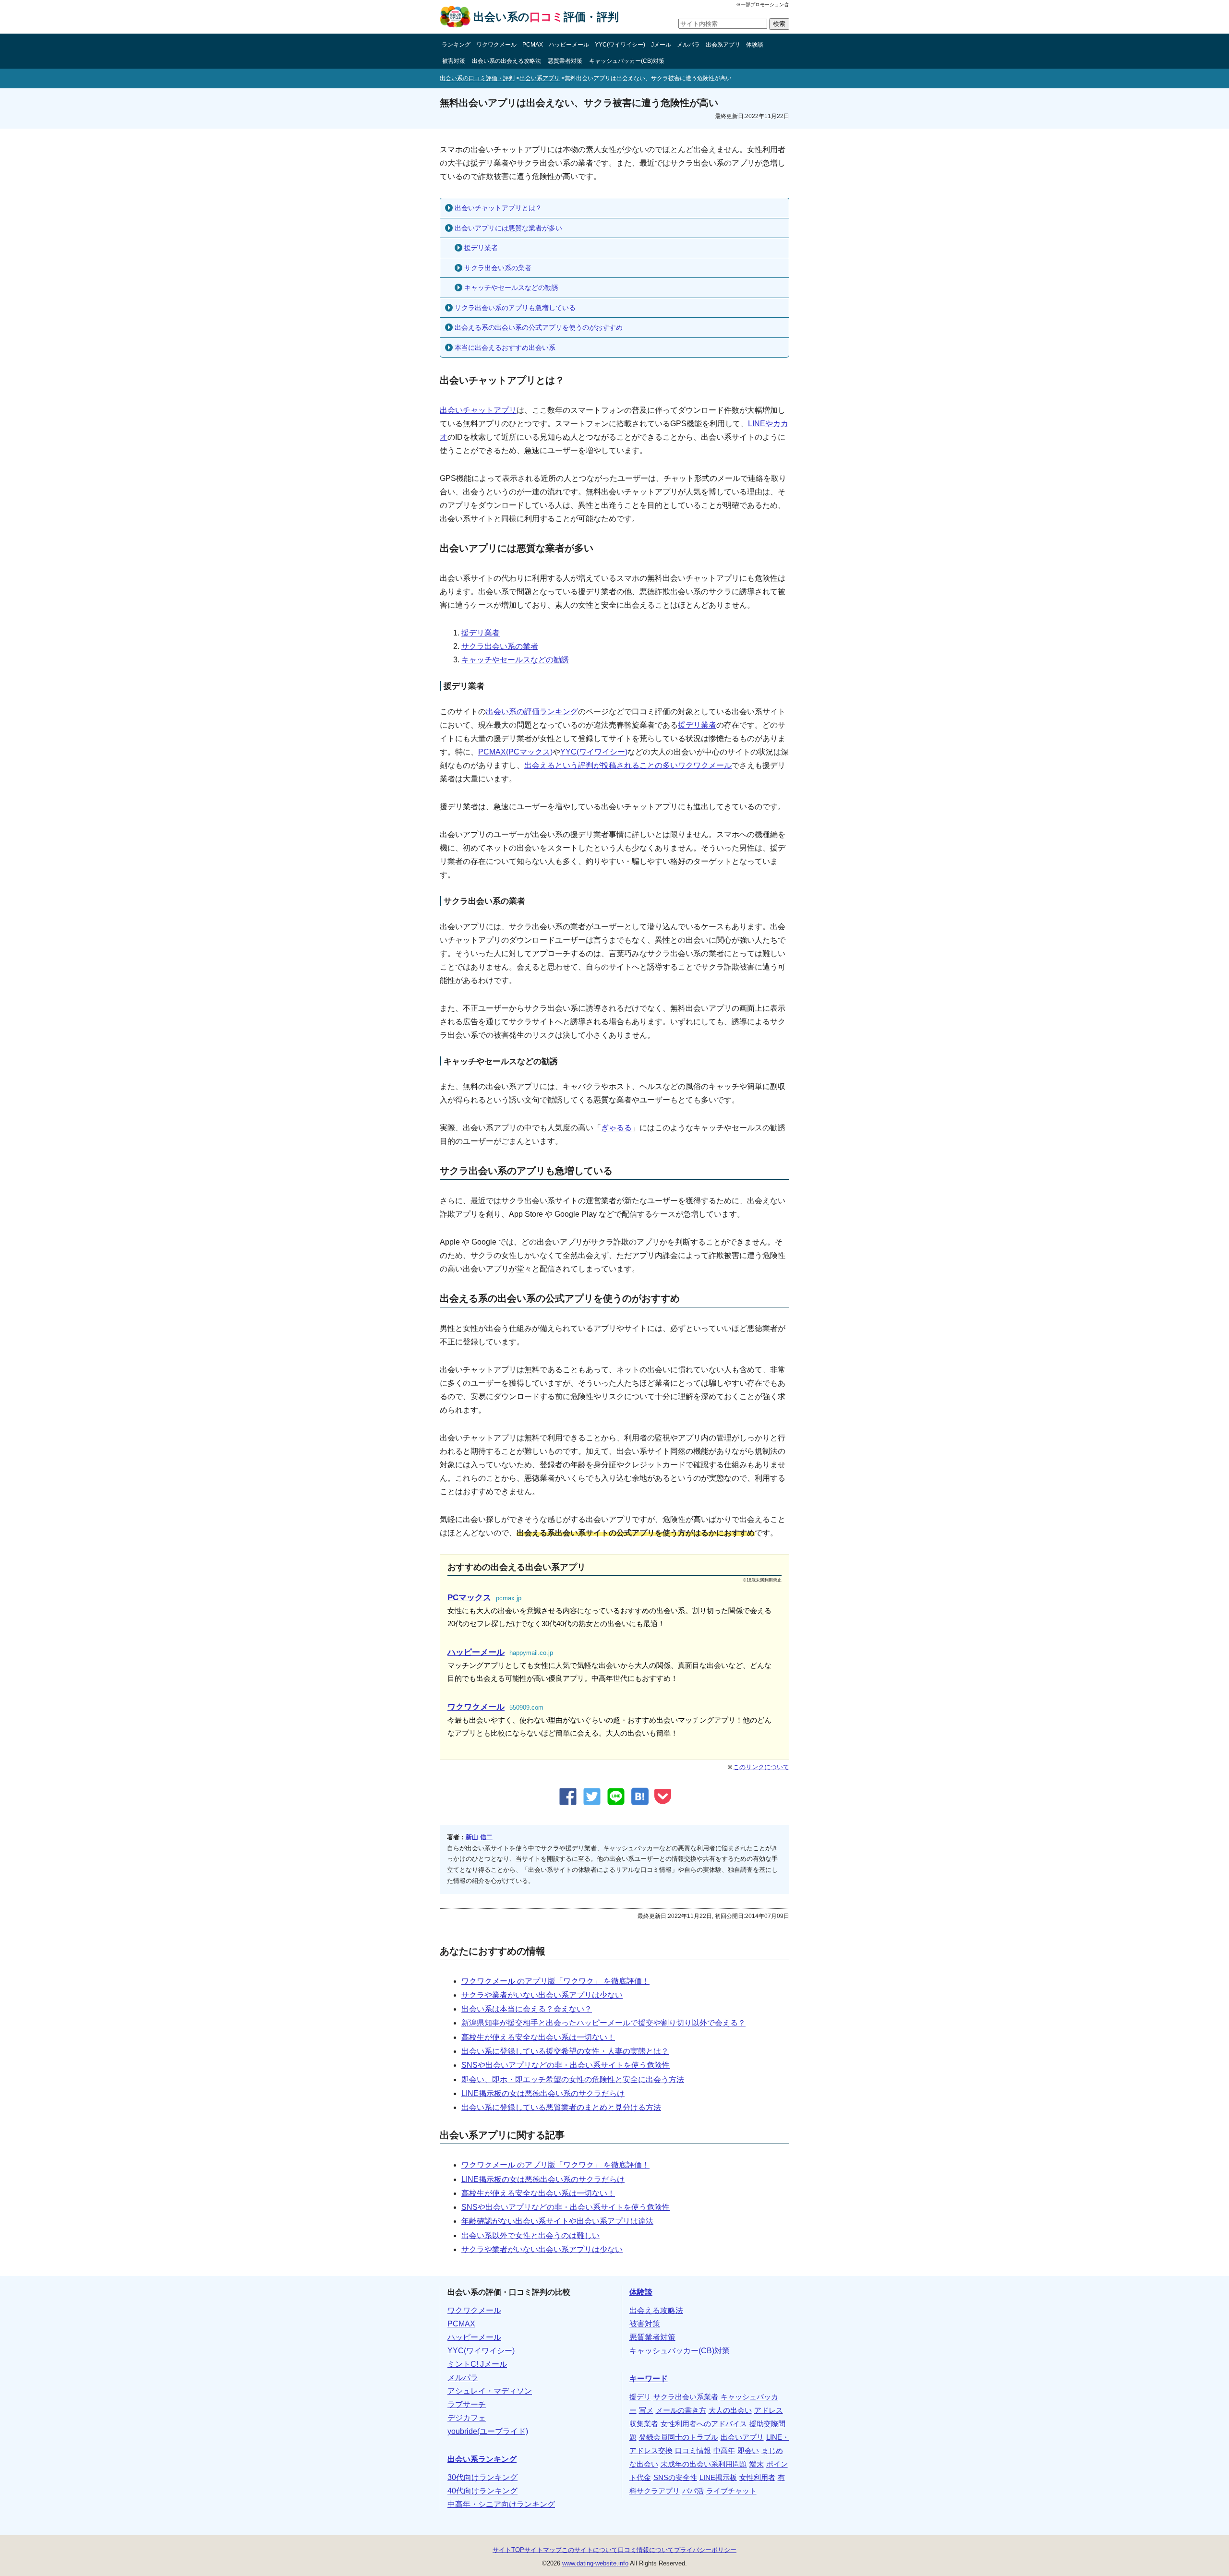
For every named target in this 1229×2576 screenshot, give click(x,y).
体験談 (755, 45)
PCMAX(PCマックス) (515, 752)
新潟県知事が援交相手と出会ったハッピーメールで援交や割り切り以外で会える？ (603, 2023)
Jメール (661, 45)
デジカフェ (467, 2418)
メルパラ (688, 45)
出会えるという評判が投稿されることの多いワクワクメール (628, 765)
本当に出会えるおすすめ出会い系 (505, 347)
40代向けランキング (482, 2491)
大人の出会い (730, 2410)
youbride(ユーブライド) (488, 2431)
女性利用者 (757, 2478)
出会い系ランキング (482, 2459)
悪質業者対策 (565, 61)
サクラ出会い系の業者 (498, 268)
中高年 (724, 2451)
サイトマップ (543, 2550)
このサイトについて (590, 2550)
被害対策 (454, 61)
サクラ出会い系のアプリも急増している (515, 308)
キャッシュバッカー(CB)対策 (627, 61)
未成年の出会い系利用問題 (704, 2464)
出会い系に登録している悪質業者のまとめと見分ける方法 (561, 2107)
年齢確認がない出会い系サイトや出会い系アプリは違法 (557, 2221)
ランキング (456, 45)
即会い (748, 2451)
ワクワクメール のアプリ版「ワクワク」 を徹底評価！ (555, 1981)
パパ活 (693, 2491)
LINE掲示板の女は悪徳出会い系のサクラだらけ (543, 2093)
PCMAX (533, 45)
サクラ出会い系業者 (686, 2397)
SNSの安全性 (675, 2478)
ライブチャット (731, 2491)
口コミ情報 (693, 2451)
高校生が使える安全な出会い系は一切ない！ (538, 2037)
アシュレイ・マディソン (490, 2391)
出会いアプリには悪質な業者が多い (508, 228)
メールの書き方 (681, 2410)
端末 (757, 2464)
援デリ (640, 2397)
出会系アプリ (723, 45)
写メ (646, 2410)
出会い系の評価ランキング (532, 712)
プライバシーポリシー (705, 2550)
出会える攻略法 (656, 2310)
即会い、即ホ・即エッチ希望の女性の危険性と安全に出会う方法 (573, 2079)
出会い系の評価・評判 (546, 17)
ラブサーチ (467, 2404)
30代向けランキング (482, 2477)
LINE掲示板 (718, 2478)
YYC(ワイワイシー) (620, 45)
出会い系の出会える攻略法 (506, 61)
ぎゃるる (616, 1128)
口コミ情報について (646, 2550)
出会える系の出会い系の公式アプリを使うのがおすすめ (539, 327)
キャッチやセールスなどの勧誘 (511, 288)
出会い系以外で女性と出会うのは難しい (530, 2235)
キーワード (649, 2378)
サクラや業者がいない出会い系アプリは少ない (542, 1995)
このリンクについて (761, 1767)
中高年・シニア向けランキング (501, 2504)
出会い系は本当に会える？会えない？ (527, 2009)
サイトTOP (508, 2550)
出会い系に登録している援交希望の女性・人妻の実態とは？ (565, 2051)
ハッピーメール (569, 45)
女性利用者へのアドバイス (704, 2424)
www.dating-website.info (595, 2563)
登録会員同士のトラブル (679, 2437)
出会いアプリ (742, 2437)
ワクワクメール (496, 45)
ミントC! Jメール (477, 2364)
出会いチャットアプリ (478, 410)
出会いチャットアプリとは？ (498, 208)
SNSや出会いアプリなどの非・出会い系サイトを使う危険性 (566, 2065)
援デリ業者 (481, 248)
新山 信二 (479, 1837)
